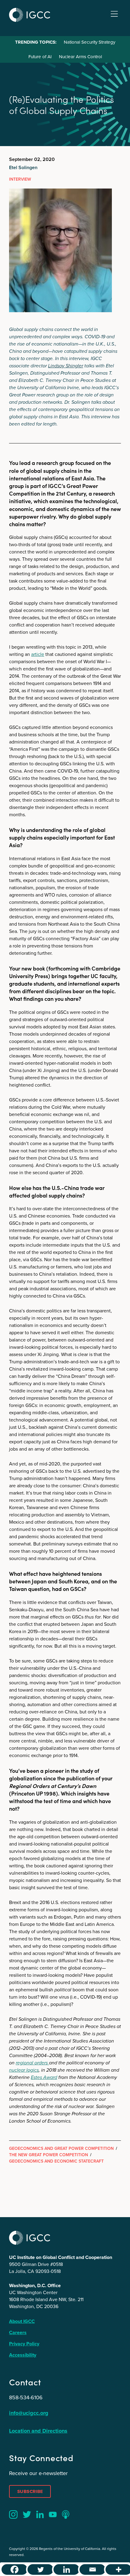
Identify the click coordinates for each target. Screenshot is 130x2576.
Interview (20, 179)
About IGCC (22, 2321)
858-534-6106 (26, 2397)
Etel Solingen (23, 167)
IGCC (30, 15)
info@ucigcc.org (29, 2413)
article (38, 654)
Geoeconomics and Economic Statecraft (56, 2161)
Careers (18, 2332)
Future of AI (40, 57)
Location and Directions (38, 2431)
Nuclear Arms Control (80, 57)
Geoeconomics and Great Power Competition (61, 2148)
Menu (114, 14)
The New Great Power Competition (49, 2155)
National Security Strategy (89, 42)
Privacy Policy (24, 2344)
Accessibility (23, 2355)
